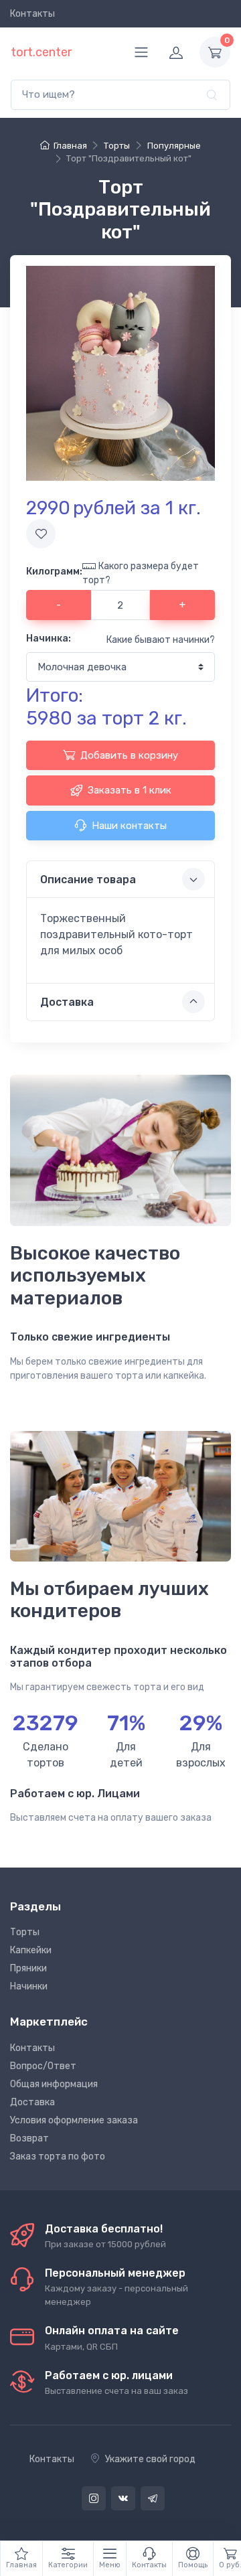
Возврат (29, 2138)
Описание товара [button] (88, 880)
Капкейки (31, 1950)
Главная (70, 146)
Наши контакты (129, 826)
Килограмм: (54, 572)
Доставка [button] (67, 1002)
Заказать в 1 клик (130, 790)
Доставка (32, 2102)
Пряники (28, 1968)
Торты (25, 1932)
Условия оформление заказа (74, 2120)
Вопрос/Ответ (43, 2066)
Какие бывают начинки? (161, 640)
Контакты (32, 14)
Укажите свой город (150, 2459)
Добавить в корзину (129, 755)
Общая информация (54, 2084)
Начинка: (49, 638)
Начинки (29, 1986)
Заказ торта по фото (58, 2156)
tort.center (41, 52)
